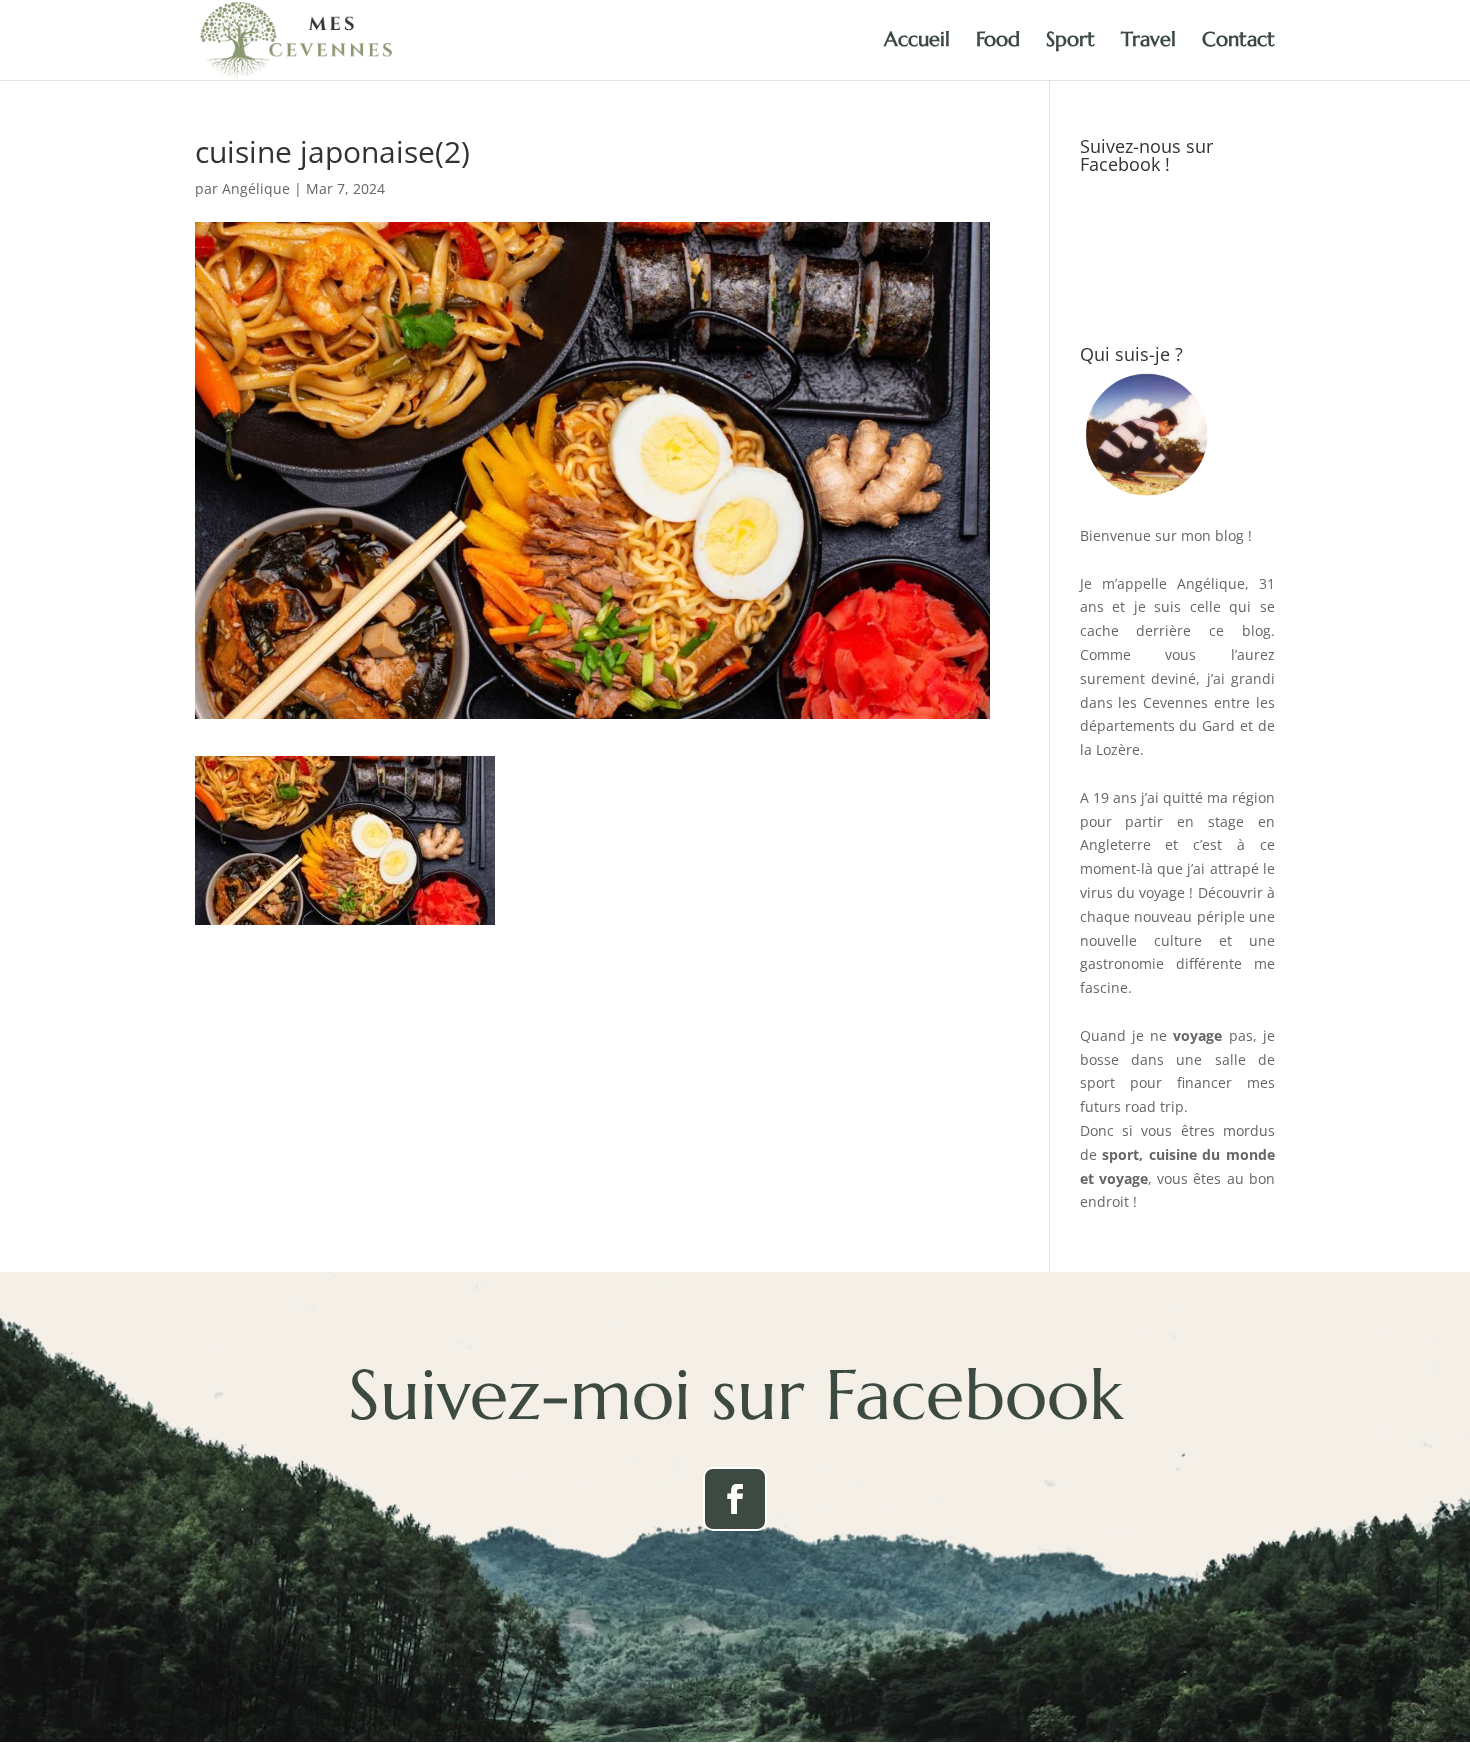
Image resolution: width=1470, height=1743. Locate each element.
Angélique (256, 188)
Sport (1070, 42)
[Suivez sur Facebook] (735, 1499)
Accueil (917, 42)
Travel (1148, 42)
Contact (1238, 42)
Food (998, 42)
